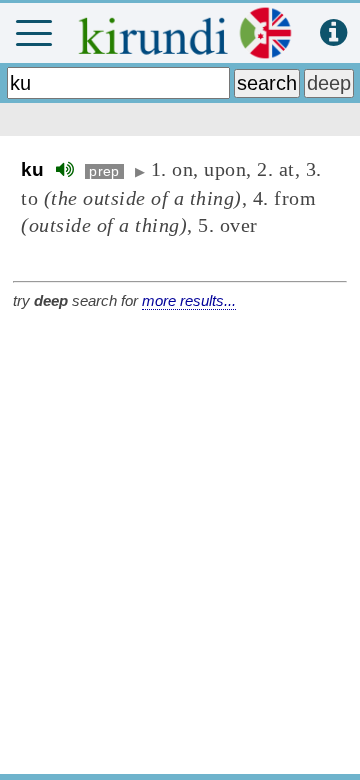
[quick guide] (333, 33)
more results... (189, 300)
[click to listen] (65, 169)
